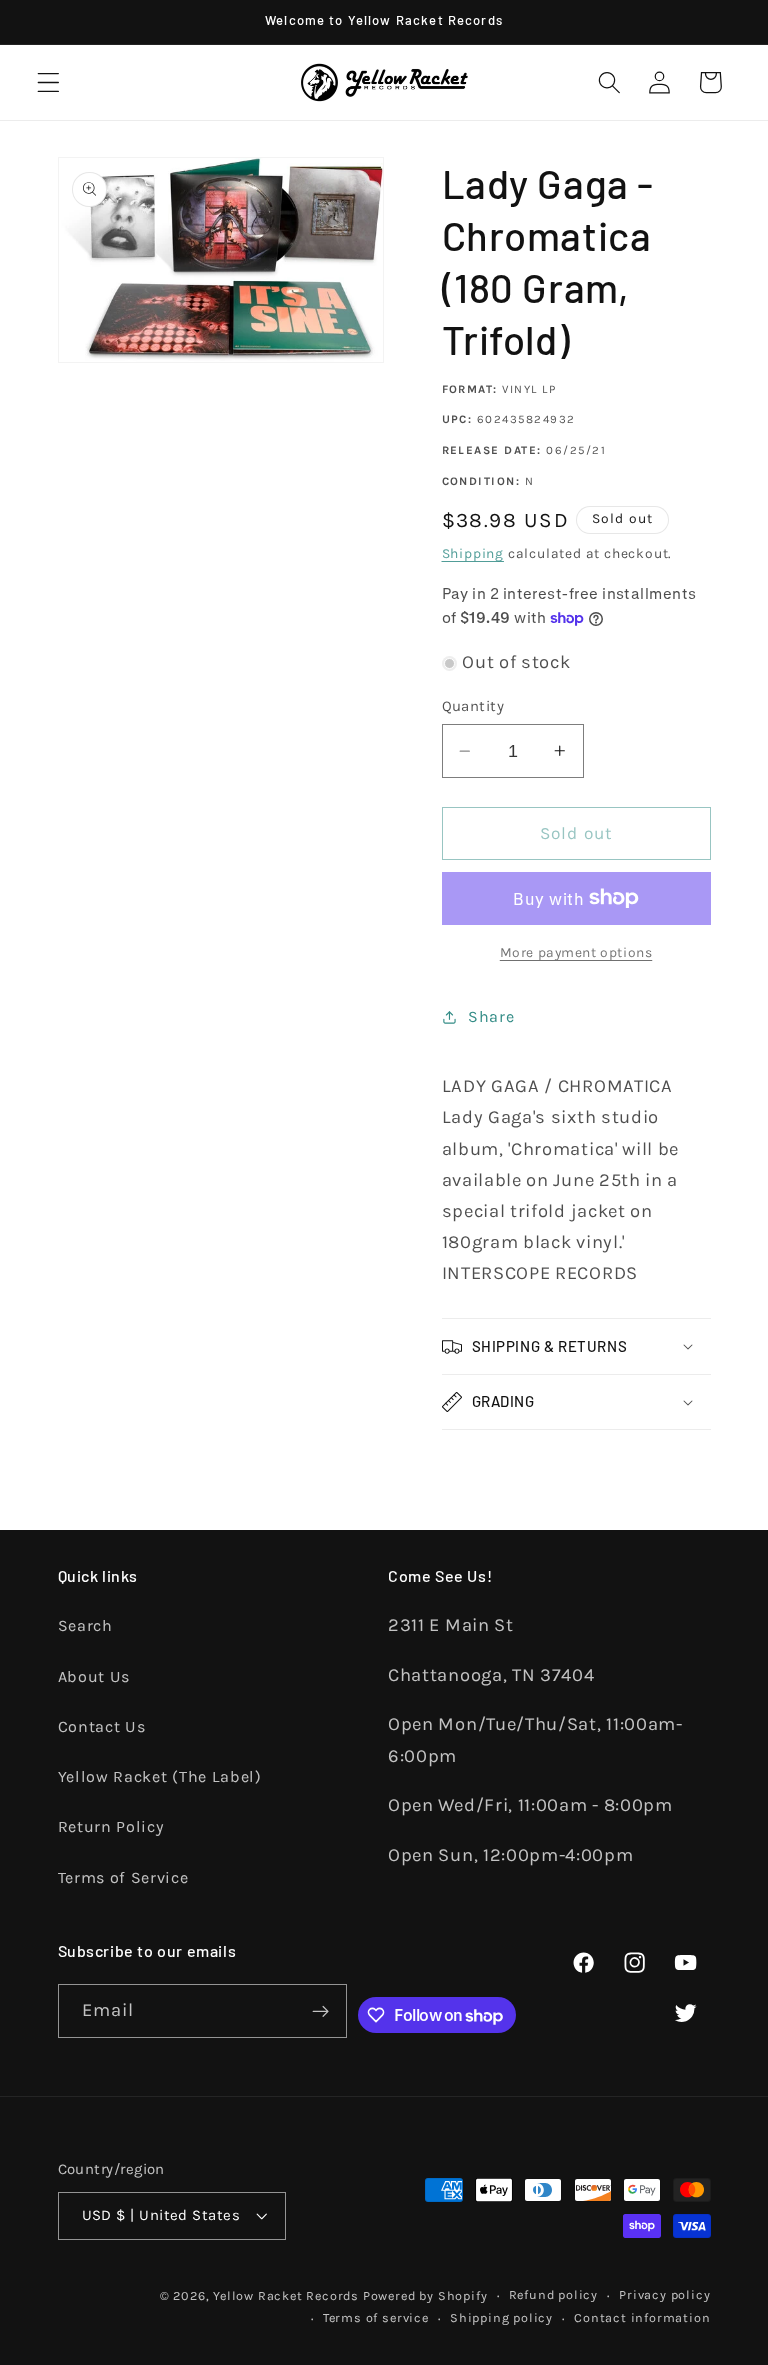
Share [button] (491, 1016)
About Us (94, 1676)
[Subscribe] (320, 2011)
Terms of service (376, 2317)
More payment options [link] (576, 952)
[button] (48, 82)
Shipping (473, 553)
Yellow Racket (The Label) (160, 1776)
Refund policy (553, 2294)
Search (85, 1625)
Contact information (642, 2317)
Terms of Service (123, 1877)
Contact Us (102, 1726)
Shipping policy (501, 2317)
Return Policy (111, 1826)
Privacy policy (664, 2294)
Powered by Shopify (425, 2295)
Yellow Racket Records (286, 2295)
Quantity (473, 706)
